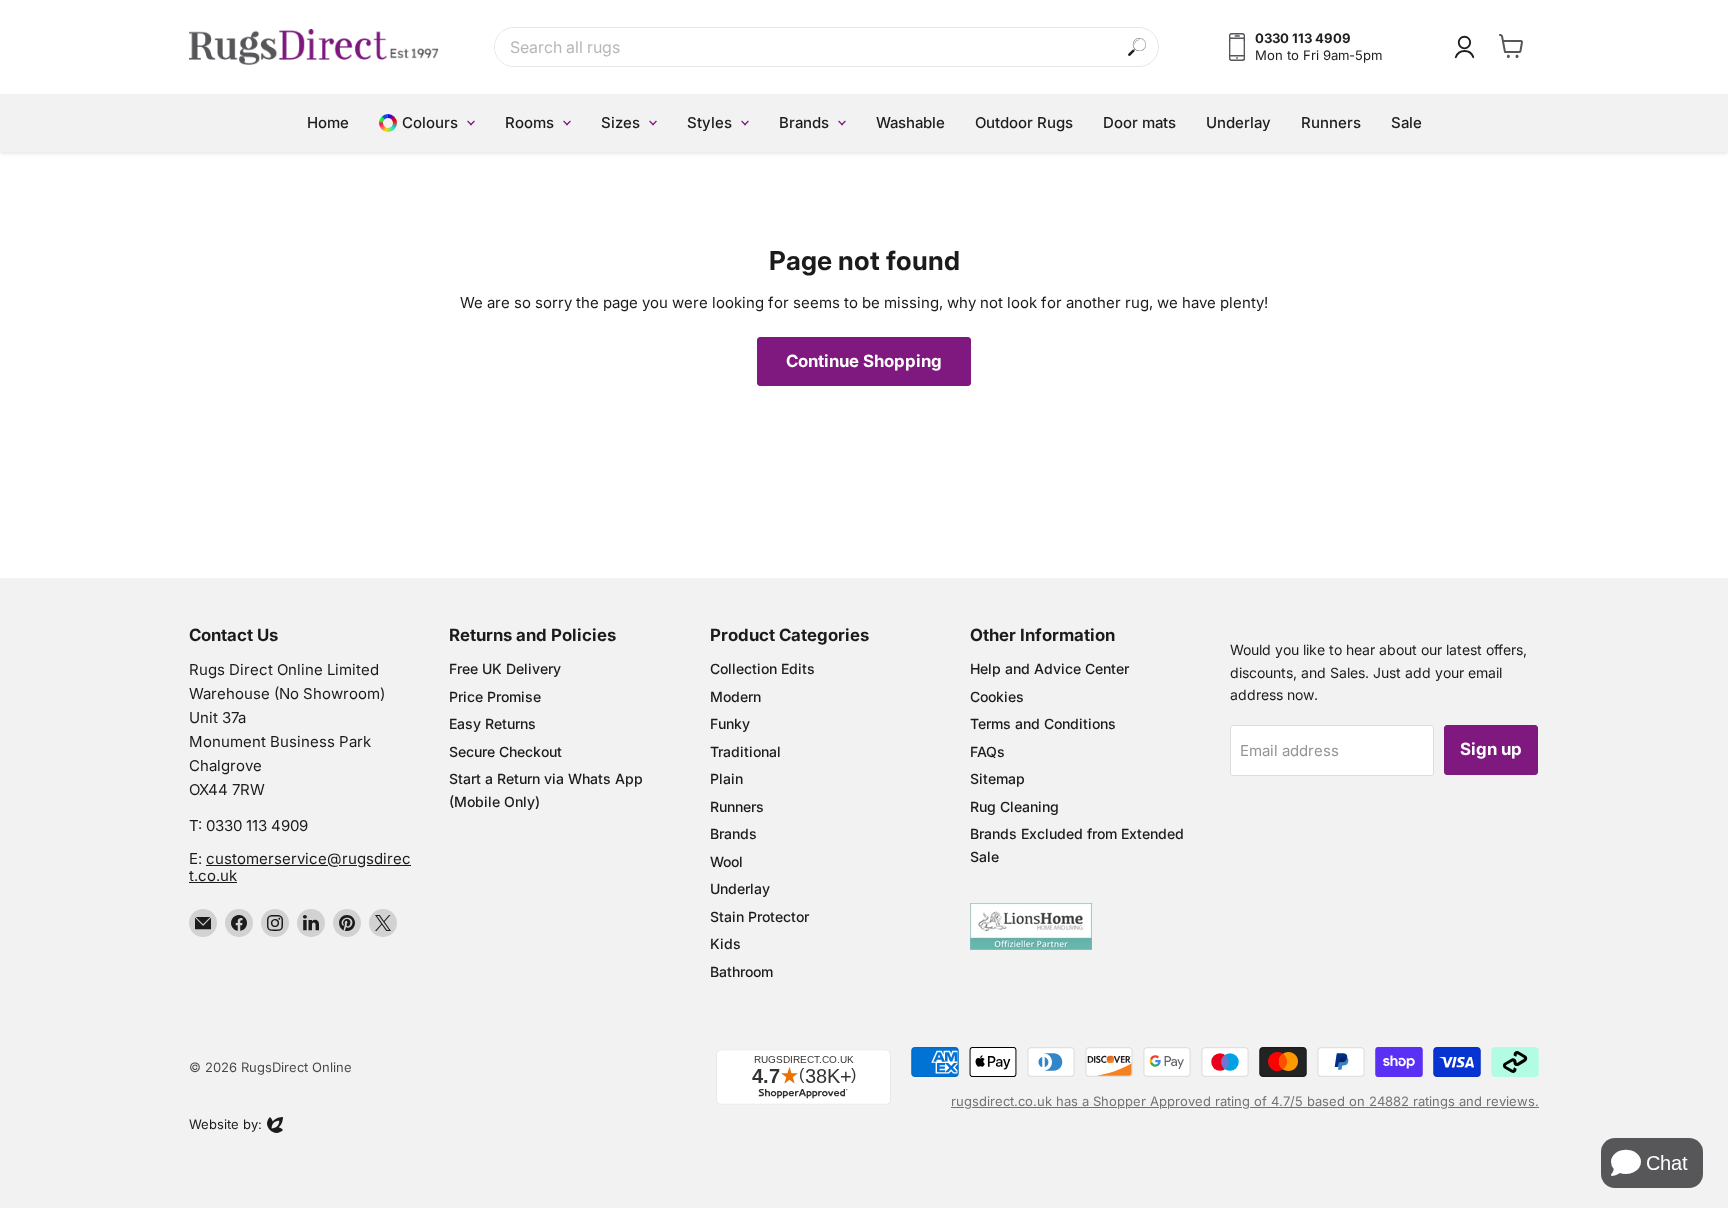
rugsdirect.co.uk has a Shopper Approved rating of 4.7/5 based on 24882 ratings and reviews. (1245, 1101)
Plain (726, 778)
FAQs (987, 751)
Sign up (1491, 749)
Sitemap (997, 778)
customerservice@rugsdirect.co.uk (300, 867)
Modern (735, 696)
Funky (730, 723)
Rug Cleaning (1014, 806)
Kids (725, 943)
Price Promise (495, 696)
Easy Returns (492, 723)
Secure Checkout (505, 751)
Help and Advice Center (1049, 668)
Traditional (745, 751)
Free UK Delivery (505, 668)
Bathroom (741, 971)
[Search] (1137, 47)
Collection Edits (762, 668)
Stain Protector (759, 916)
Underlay (740, 888)
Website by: (225, 1126)
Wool (726, 861)
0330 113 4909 (257, 825)
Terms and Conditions (1043, 723)
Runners (737, 806)
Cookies (997, 696)
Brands (733, 833)
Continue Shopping (864, 361)
